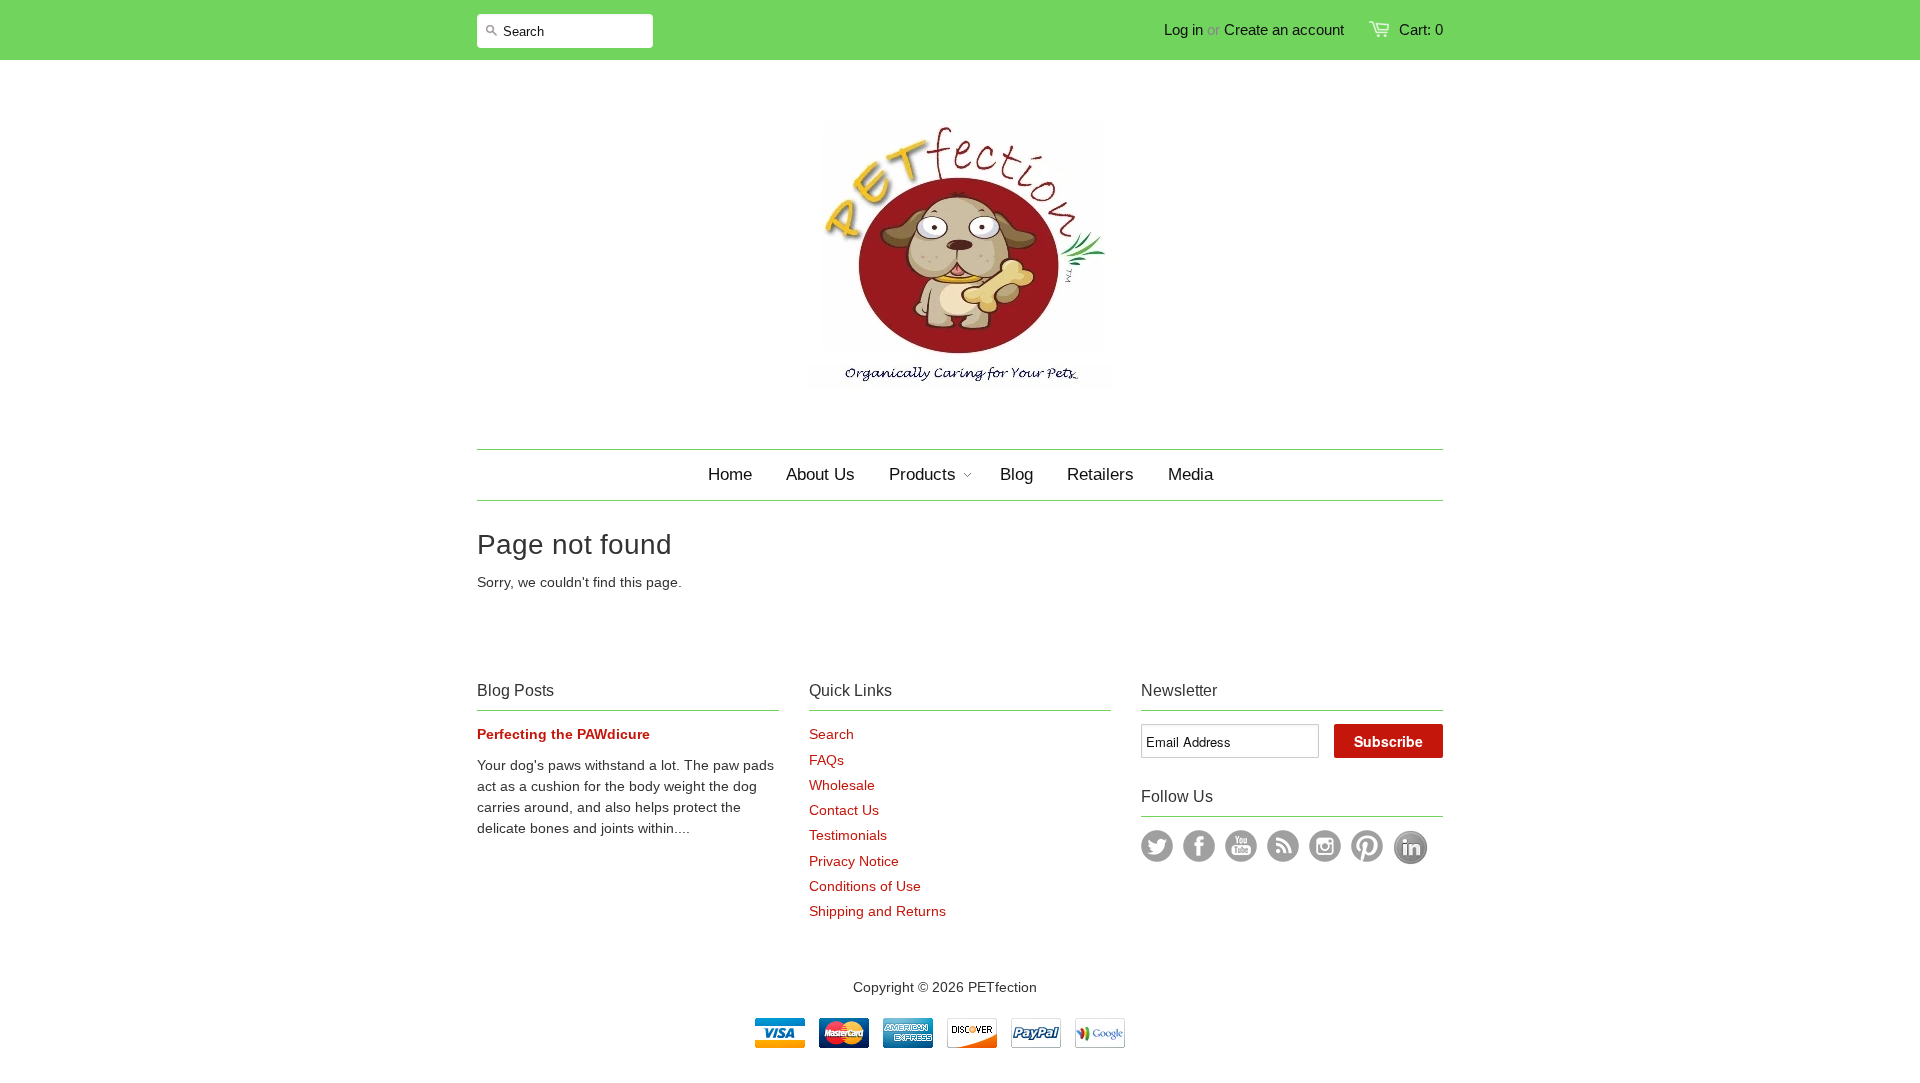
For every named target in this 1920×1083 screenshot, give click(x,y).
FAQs (826, 760)
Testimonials (848, 835)
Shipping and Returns (877, 911)
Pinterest (1367, 846)
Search (831, 734)
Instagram (1325, 846)
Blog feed (1283, 846)
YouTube (1241, 846)
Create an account (1284, 29)
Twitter (1157, 846)
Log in (1183, 29)
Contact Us (844, 810)
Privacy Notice (854, 861)
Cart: (1421, 29)
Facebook (1199, 846)
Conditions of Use (865, 886)
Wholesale (842, 785)
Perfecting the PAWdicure (563, 734)
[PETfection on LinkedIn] (1410, 860)
